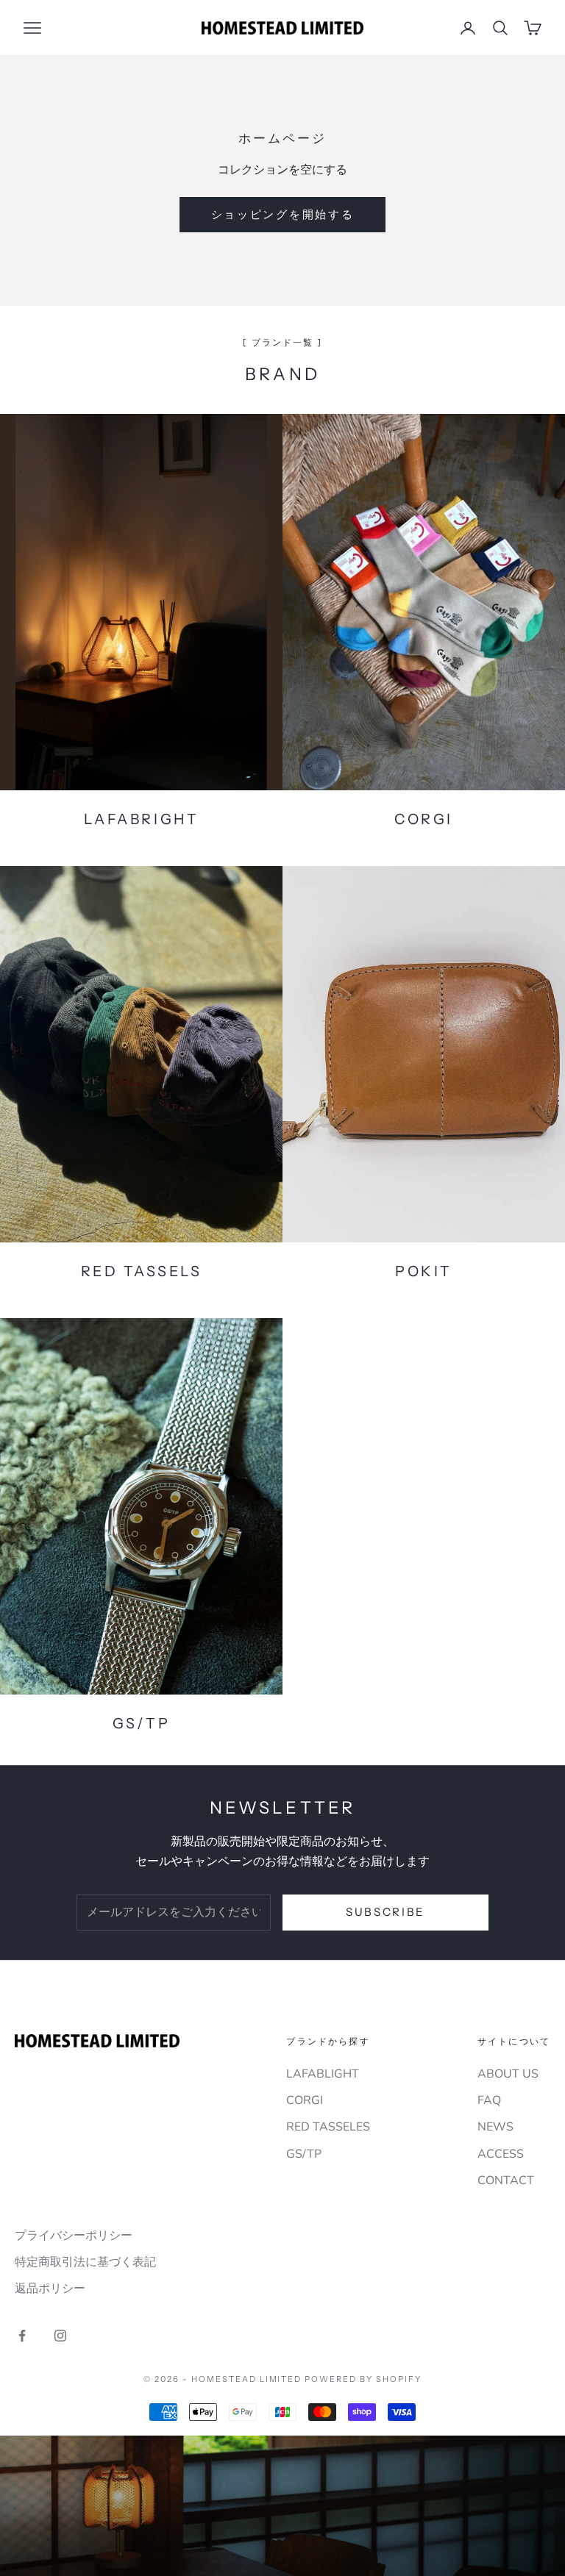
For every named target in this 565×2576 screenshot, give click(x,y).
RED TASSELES (328, 2127)
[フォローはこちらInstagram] (60, 2336)
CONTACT (506, 2180)
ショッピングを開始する (283, 214)
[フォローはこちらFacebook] (22, 2336)
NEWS (495, 2127)
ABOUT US (508, 2074)
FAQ (489, 2100)
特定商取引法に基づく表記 (85, 2262)
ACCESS (501, 2154)
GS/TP (304, 2154)
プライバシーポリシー (74, 2236)
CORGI (305, 2100)
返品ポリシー (50, 2289)
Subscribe (385, 1912)
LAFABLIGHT (323, 2074)
